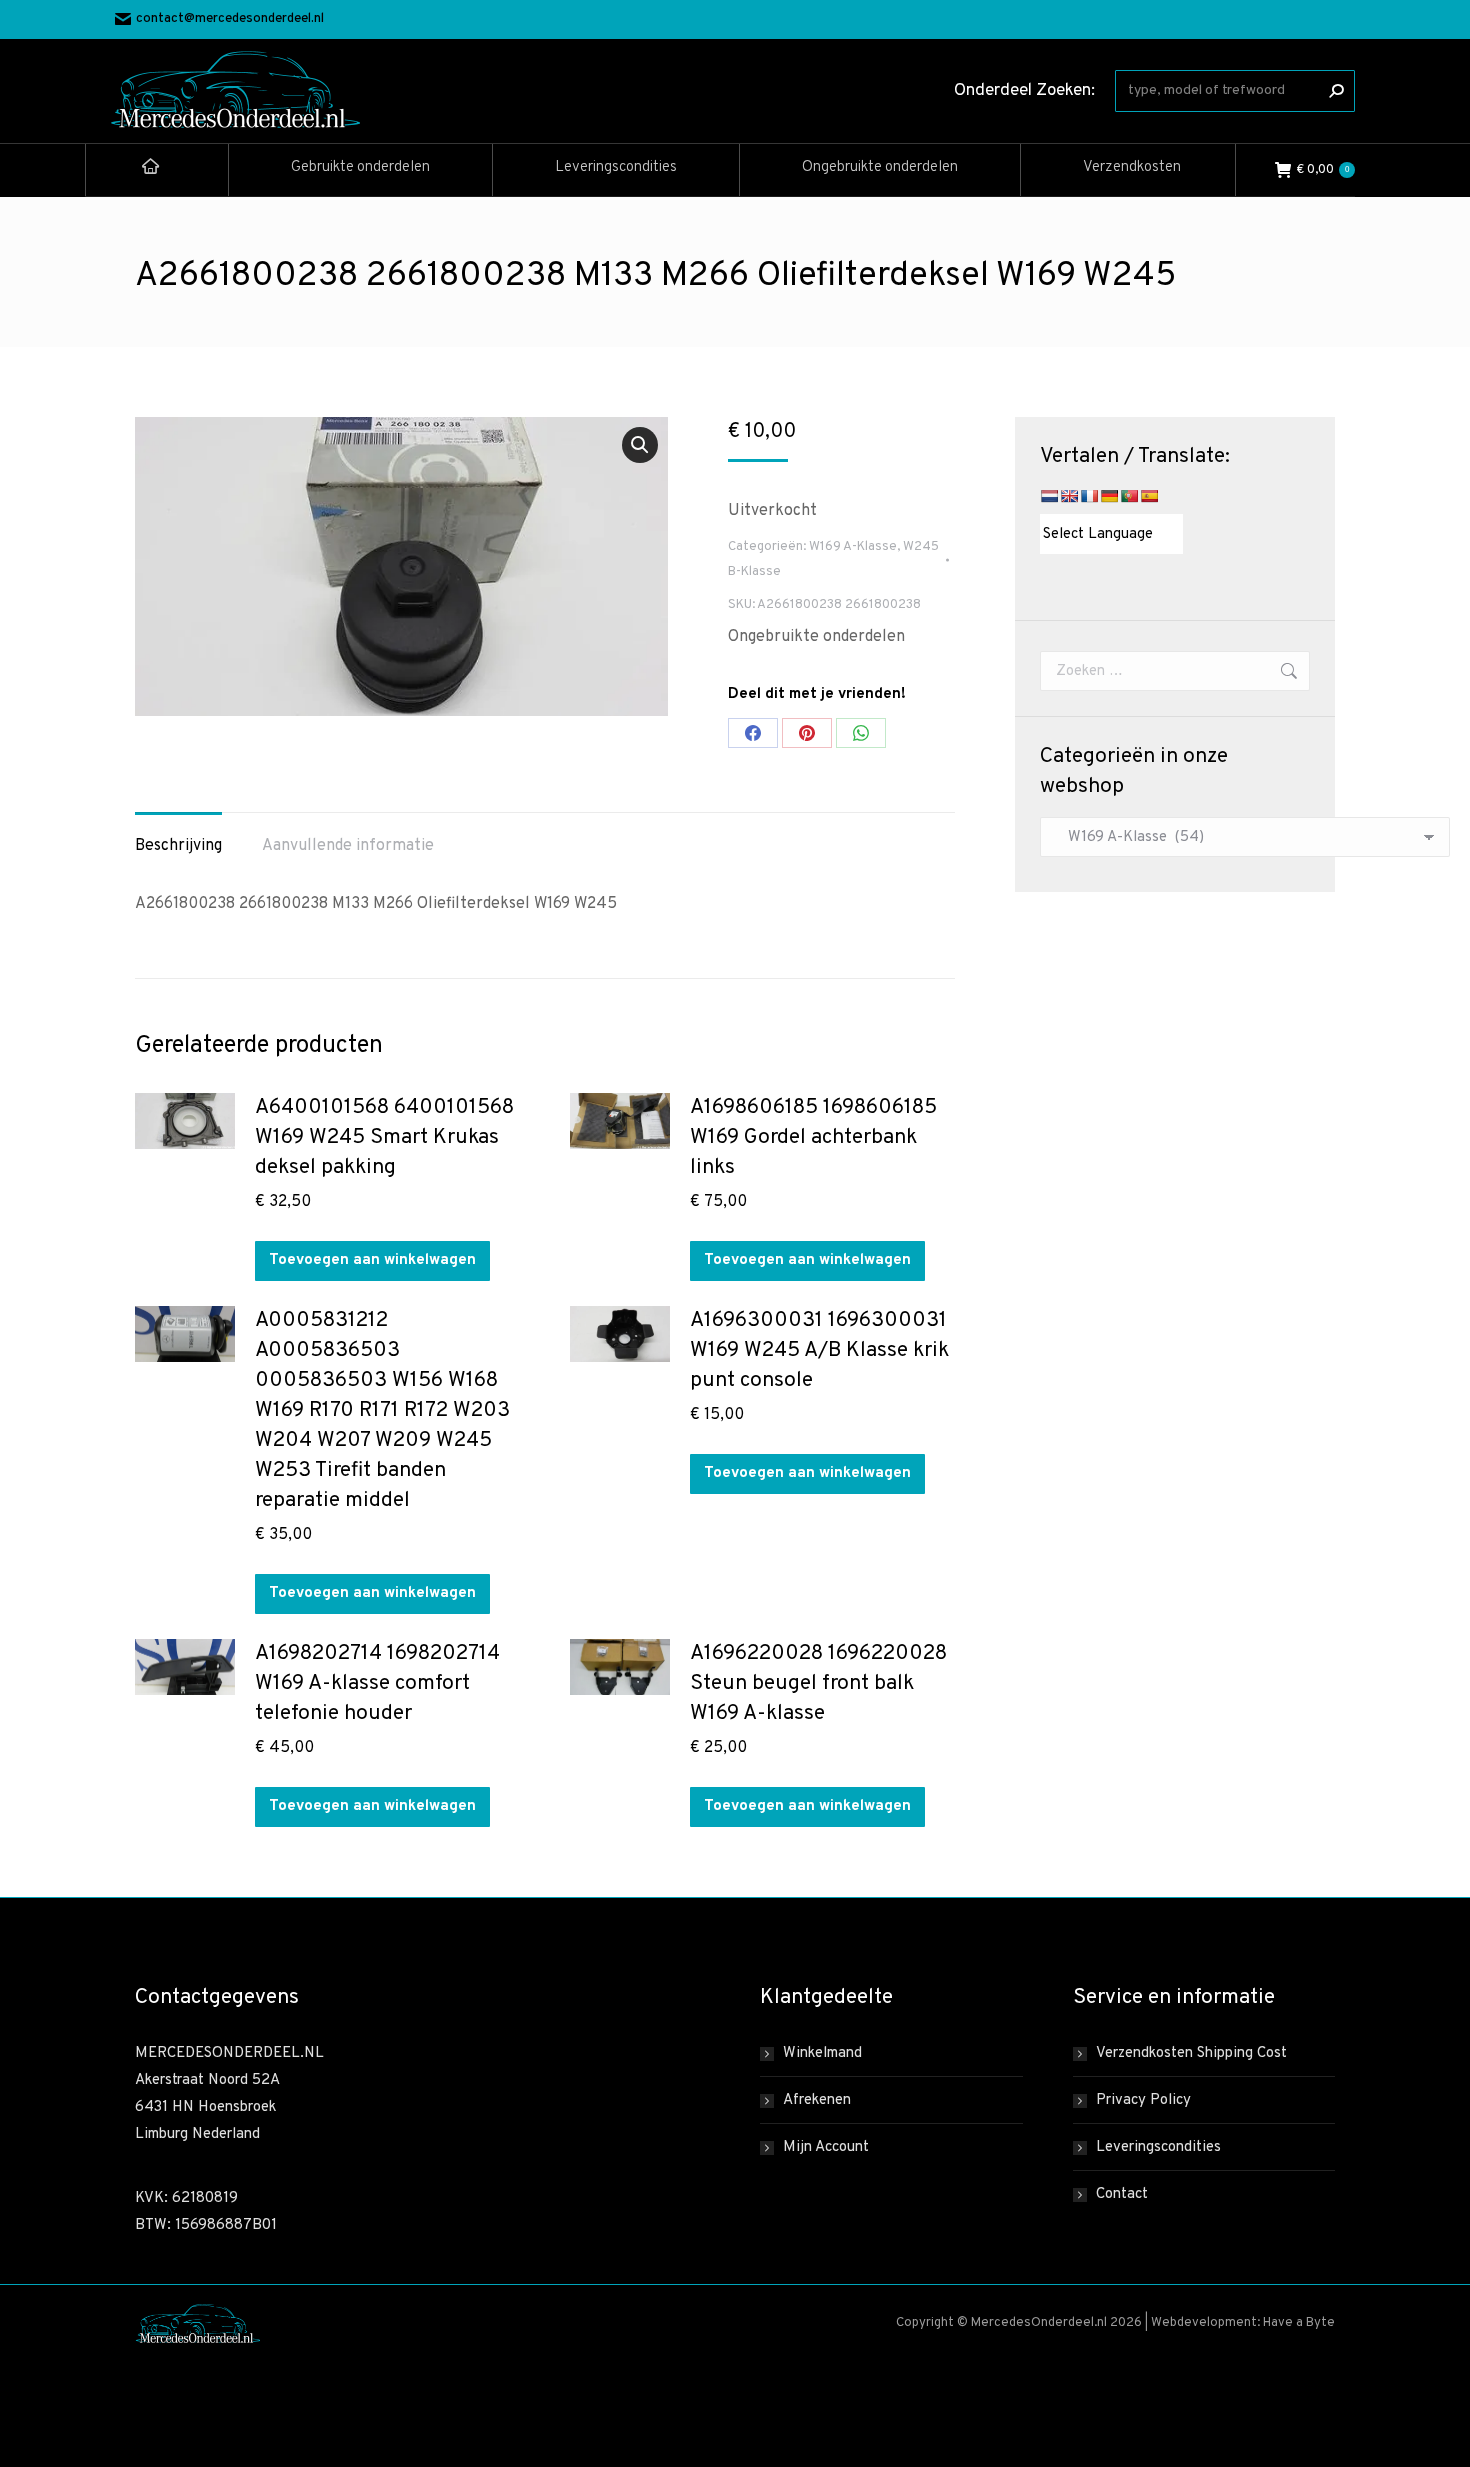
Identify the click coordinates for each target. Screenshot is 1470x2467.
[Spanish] (1149, 496)
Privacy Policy (1143, 2100)
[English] (1069, 496)
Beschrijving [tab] (178, 846)
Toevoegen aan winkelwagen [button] (372, 1260)
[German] (1109, 496)
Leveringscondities (1158, 2147)
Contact (1122, 2194)
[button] (640, 445)
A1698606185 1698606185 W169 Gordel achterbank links (813, 1137)
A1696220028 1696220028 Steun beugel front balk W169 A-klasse (818, 1683)
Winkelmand (822, 2053)
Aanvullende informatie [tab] (348, 846)
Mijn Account (826, 2147)
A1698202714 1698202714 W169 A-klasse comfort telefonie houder (377, 1683)
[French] (1089, 496)
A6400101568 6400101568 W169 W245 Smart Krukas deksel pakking (384, 1137)
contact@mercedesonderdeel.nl (230, 19)
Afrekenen (817, 2100)
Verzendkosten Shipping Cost (1191, 2053)
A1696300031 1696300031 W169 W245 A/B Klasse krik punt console (819, 1350)
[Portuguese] (1129, 496)
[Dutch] (1049, 496)
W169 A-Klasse (853, 547)
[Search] (1336, 91)
